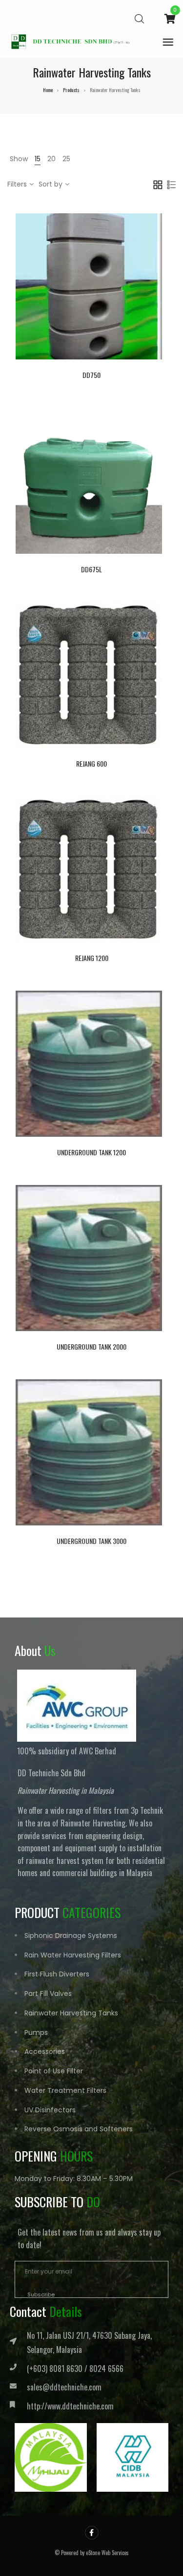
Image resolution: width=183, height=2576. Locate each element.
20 (51, 159)
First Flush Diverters (57, 1974)
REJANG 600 (91, 763)
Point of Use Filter (54, 2071)
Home (48, 90)
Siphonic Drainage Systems (71, 1936)
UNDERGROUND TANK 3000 (91, 1541)
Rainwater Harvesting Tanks (71, 2013)
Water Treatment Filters (65, 2090)
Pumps (36, 2032)
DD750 (91, 375)
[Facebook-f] (92, 2533)
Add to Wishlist (116, 284)
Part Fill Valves (48, 1993)
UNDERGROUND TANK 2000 (91, 1346)
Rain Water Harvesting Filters (73, 1955)
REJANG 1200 (92, 958)
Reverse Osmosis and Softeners (79, 2129)
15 (38, 159)
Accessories (45, 2051)
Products (71, 90)
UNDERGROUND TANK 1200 (91, 1152)
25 (66, 159)
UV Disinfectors (50, 2110)
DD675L (91, 569)
